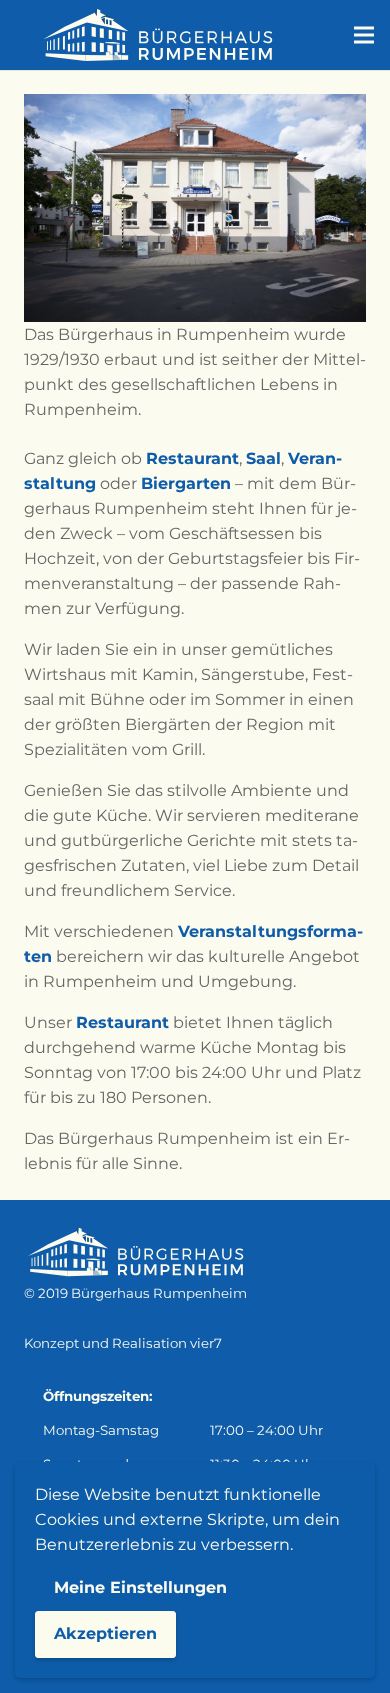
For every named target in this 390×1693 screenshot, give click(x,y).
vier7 (206, 1343)
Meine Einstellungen (140, 1587)
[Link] (156, 35)
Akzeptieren (105, 1633)
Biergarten (186, 483)
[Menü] (364, 35)
